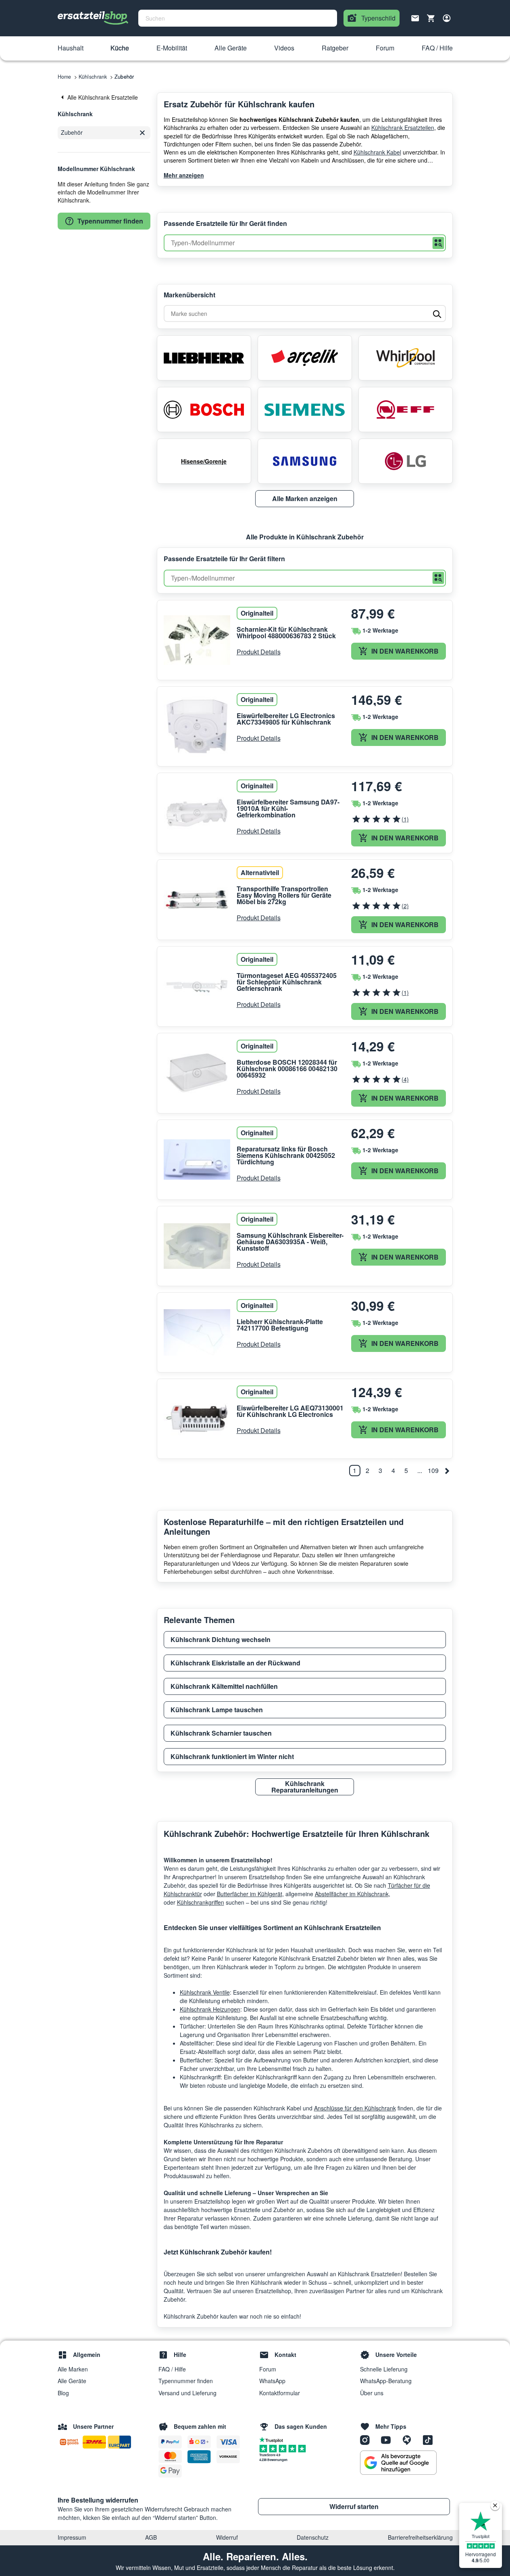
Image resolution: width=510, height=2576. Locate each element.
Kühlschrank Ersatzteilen (403, 127)
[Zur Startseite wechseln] (93, 18)
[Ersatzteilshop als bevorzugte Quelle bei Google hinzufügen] (398, 2463)
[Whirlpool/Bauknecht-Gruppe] (406, 358)
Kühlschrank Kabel (377, 152)
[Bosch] (204, 409)
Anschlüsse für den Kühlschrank (355, 2108)
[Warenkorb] (431, 18)
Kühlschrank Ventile (205, 1992)
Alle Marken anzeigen (305, 498)
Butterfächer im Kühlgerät (250, 1894)
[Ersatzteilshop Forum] (410, 2440)
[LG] (406, 461)
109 (433, 1470)
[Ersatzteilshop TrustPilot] (273, 2439)
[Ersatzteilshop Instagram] (368, 2440)
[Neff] (406, 409)
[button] (71, 48)
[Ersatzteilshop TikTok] (430, 2440)
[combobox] (238, 18)
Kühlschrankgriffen (201, 1902)
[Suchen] (438, 243)
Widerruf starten (354, 2506)
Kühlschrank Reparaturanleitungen (305, 1787)
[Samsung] (305, 461)
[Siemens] (305, 409)
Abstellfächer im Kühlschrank (352, 1894)
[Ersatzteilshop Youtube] (389, 2440)
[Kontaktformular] (415, 17)
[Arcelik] (305, 358)
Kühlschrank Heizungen (210, 2009)
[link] (104, 97)
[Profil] (447, 18)
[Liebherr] (204, 358)
